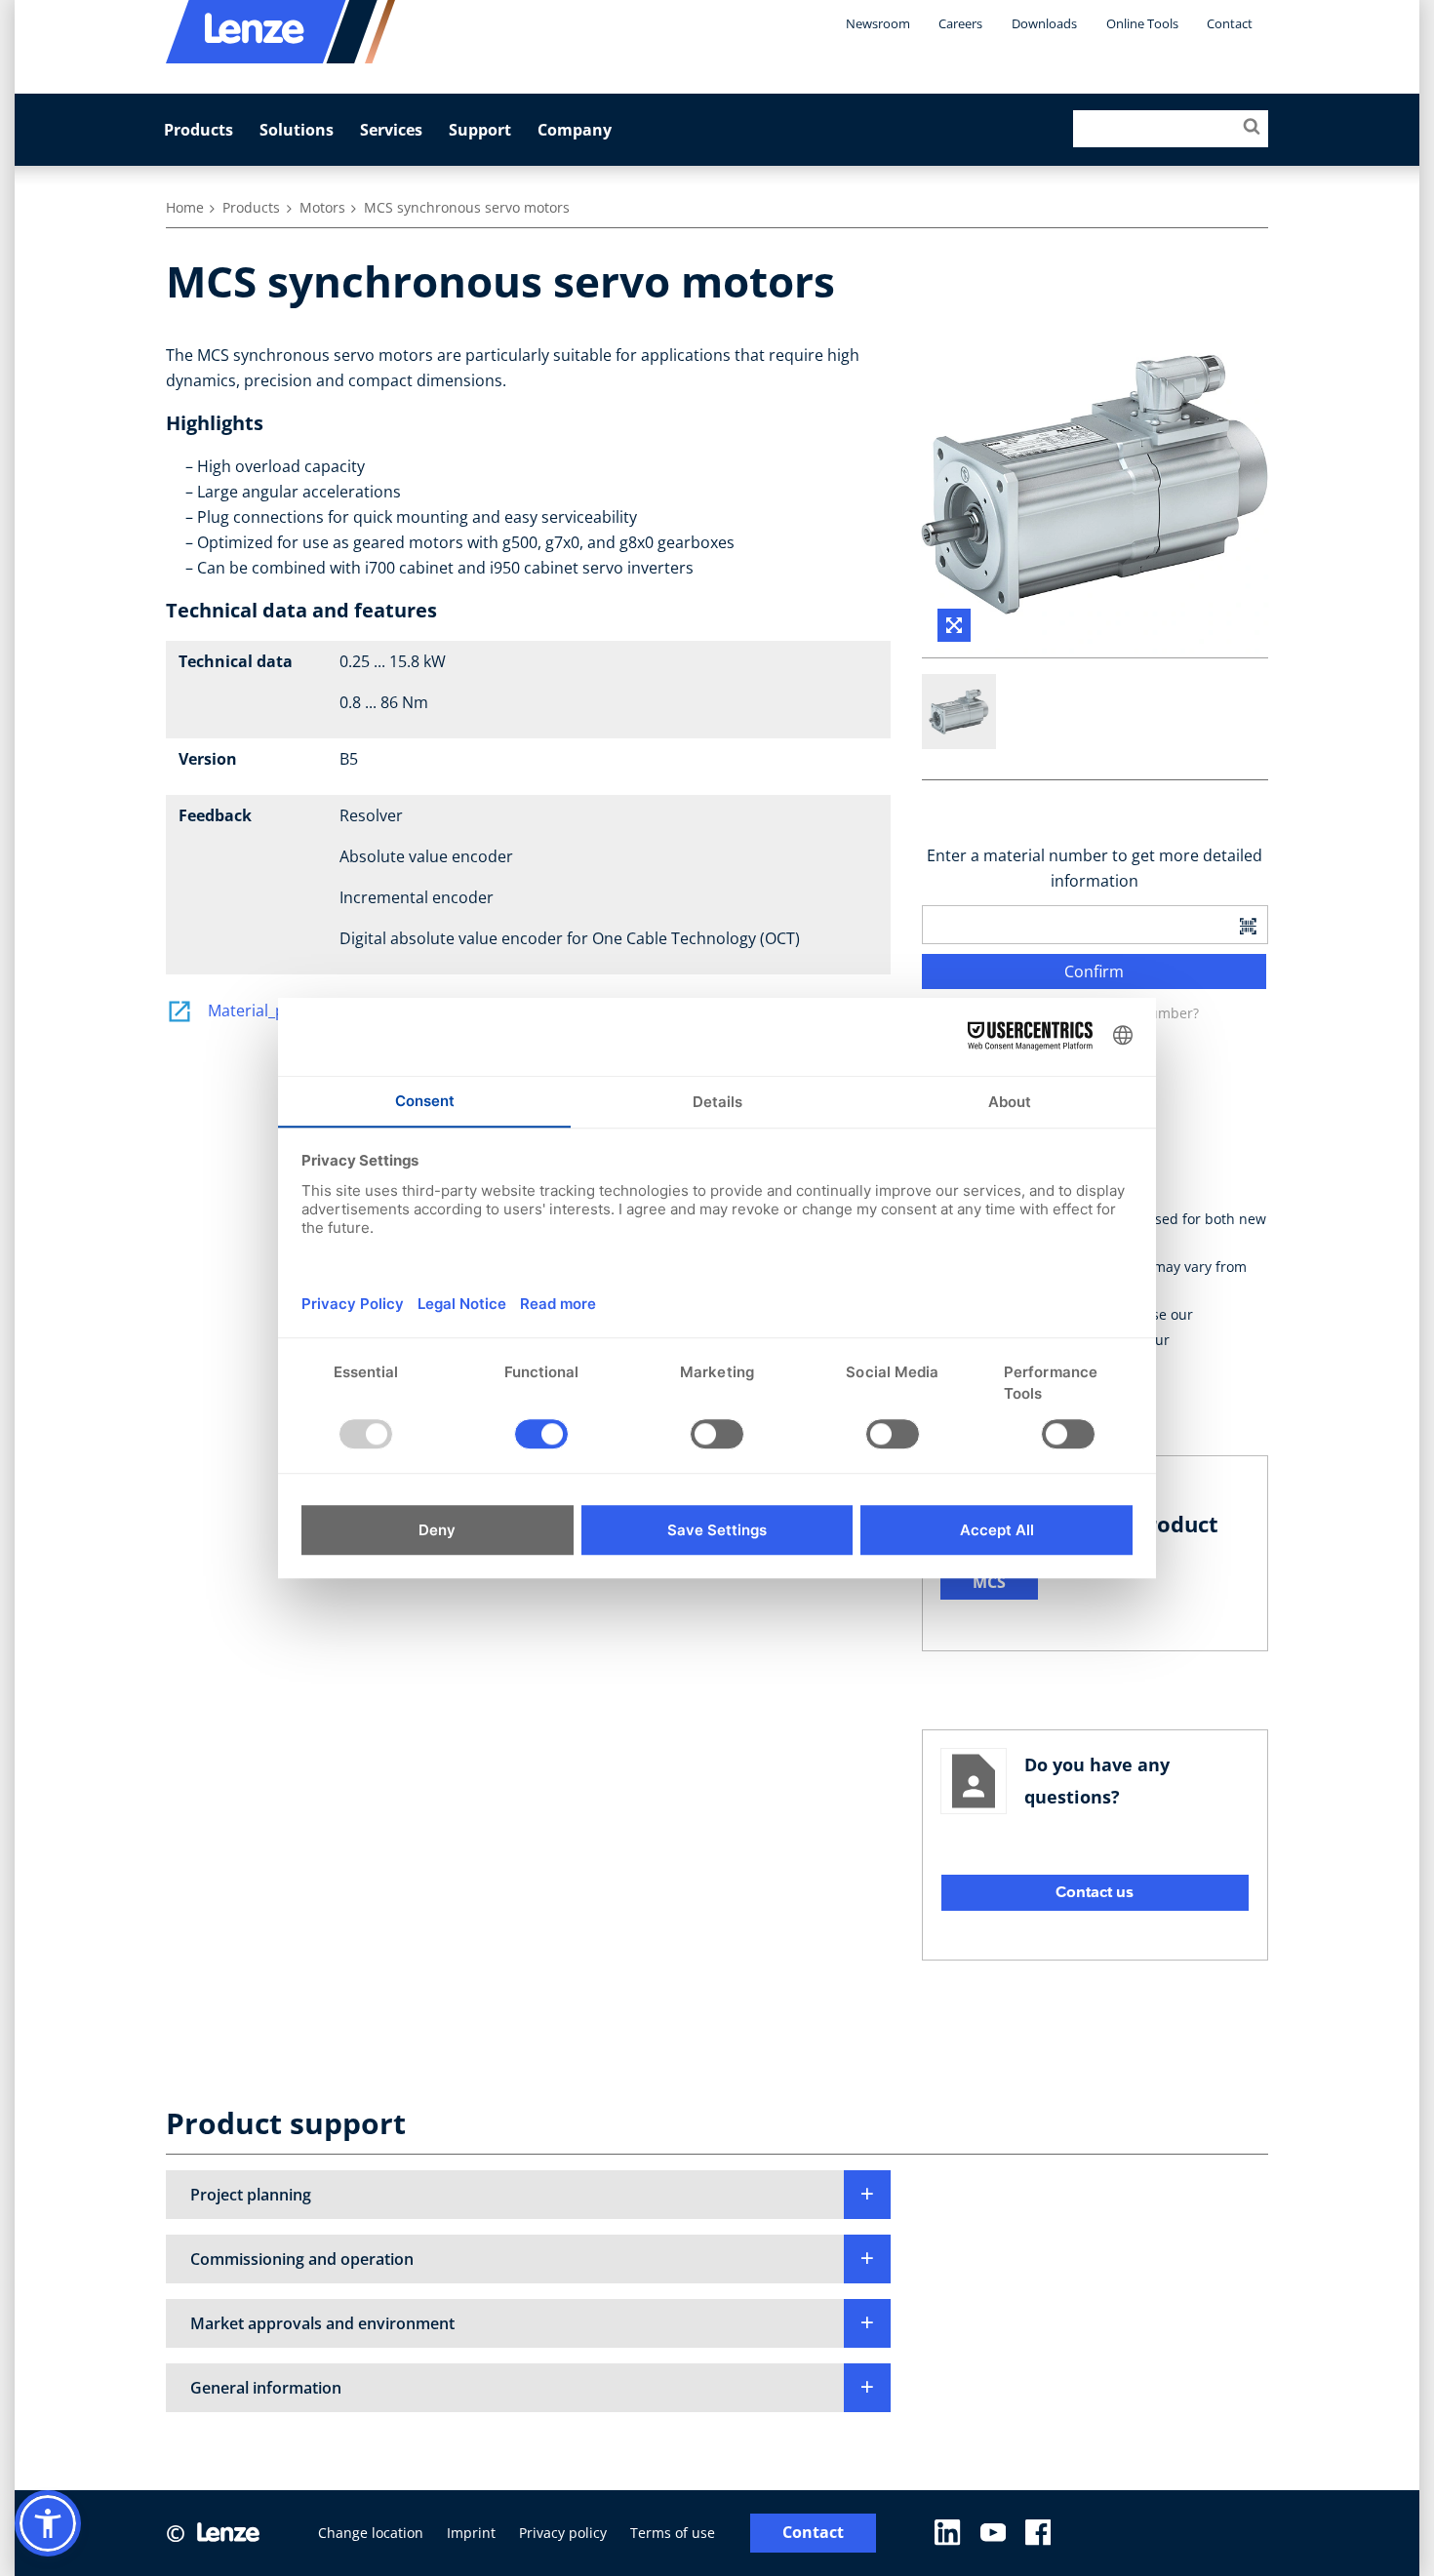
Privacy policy (563, 2533)
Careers (960, 23)
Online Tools (1142, 23)
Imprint (471, 2533)
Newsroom (878, 23)
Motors (322, 207)
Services (391, 130)
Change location (371, 2533)
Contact (1230, 23)
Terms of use (673, 2533)
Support (480, 130)
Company (575, 130)
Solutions (297, 130)
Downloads (1044, 23)
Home (185, 207)
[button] (528, 2195)
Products (199, 130)
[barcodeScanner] (1248, 925)
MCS (989, 1582)
